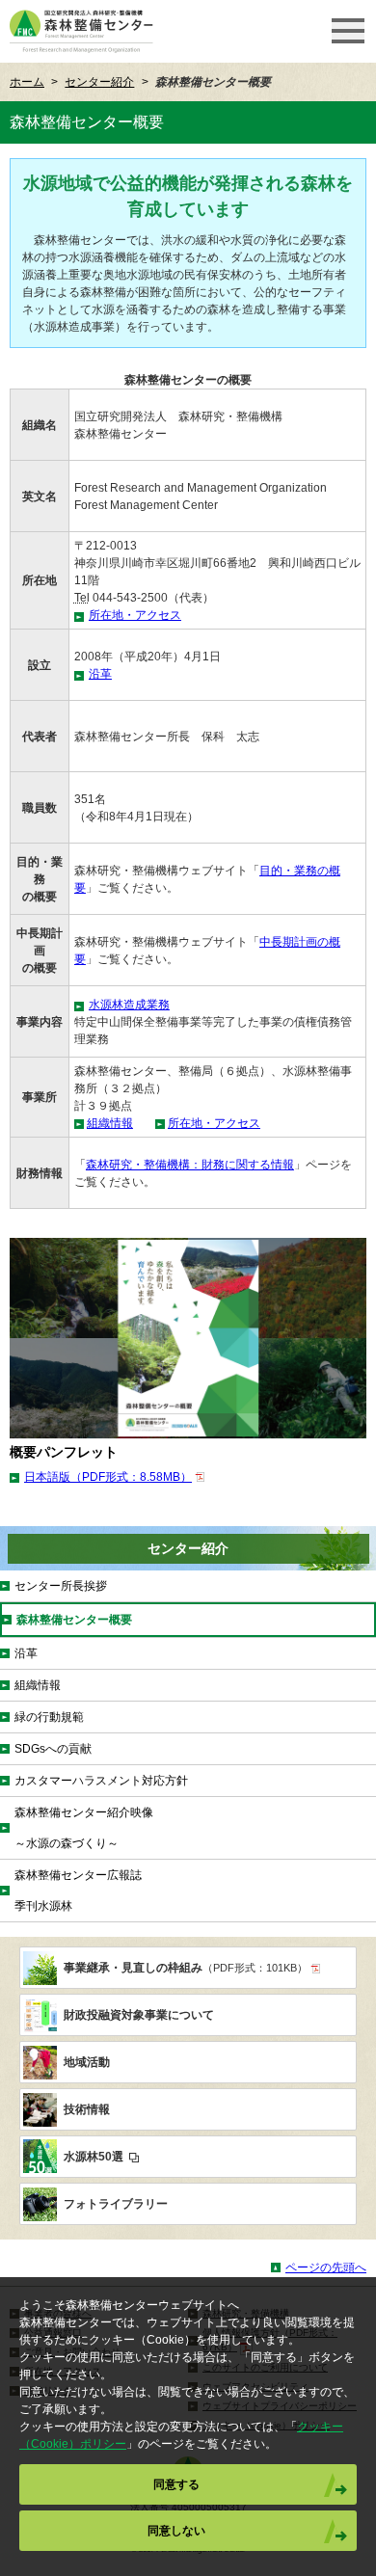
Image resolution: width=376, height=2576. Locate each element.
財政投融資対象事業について (139, 2015)
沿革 (100, 674)
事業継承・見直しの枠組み (186, 1968)
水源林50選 (95, 2157)
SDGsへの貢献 (53, 1749)
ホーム (27, 82)
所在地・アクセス (135, 615)
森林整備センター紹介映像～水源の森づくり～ (84, 1828)
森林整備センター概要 (74, 1620)
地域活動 (87, 2062)
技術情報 (87, 2109)
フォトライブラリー (116, 2204)
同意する (176, 2484)
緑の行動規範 (49, 1717)
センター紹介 (99, 82)
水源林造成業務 (129, 1005)
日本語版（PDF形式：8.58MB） (108, 1477)
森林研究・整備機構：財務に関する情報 (190, 1165)
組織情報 (110, 1123)
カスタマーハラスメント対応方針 (101, 1781)
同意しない (176, 2531)
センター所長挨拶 (61, 1586)
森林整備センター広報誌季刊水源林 (78, 1891)
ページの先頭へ (326, 2267)
